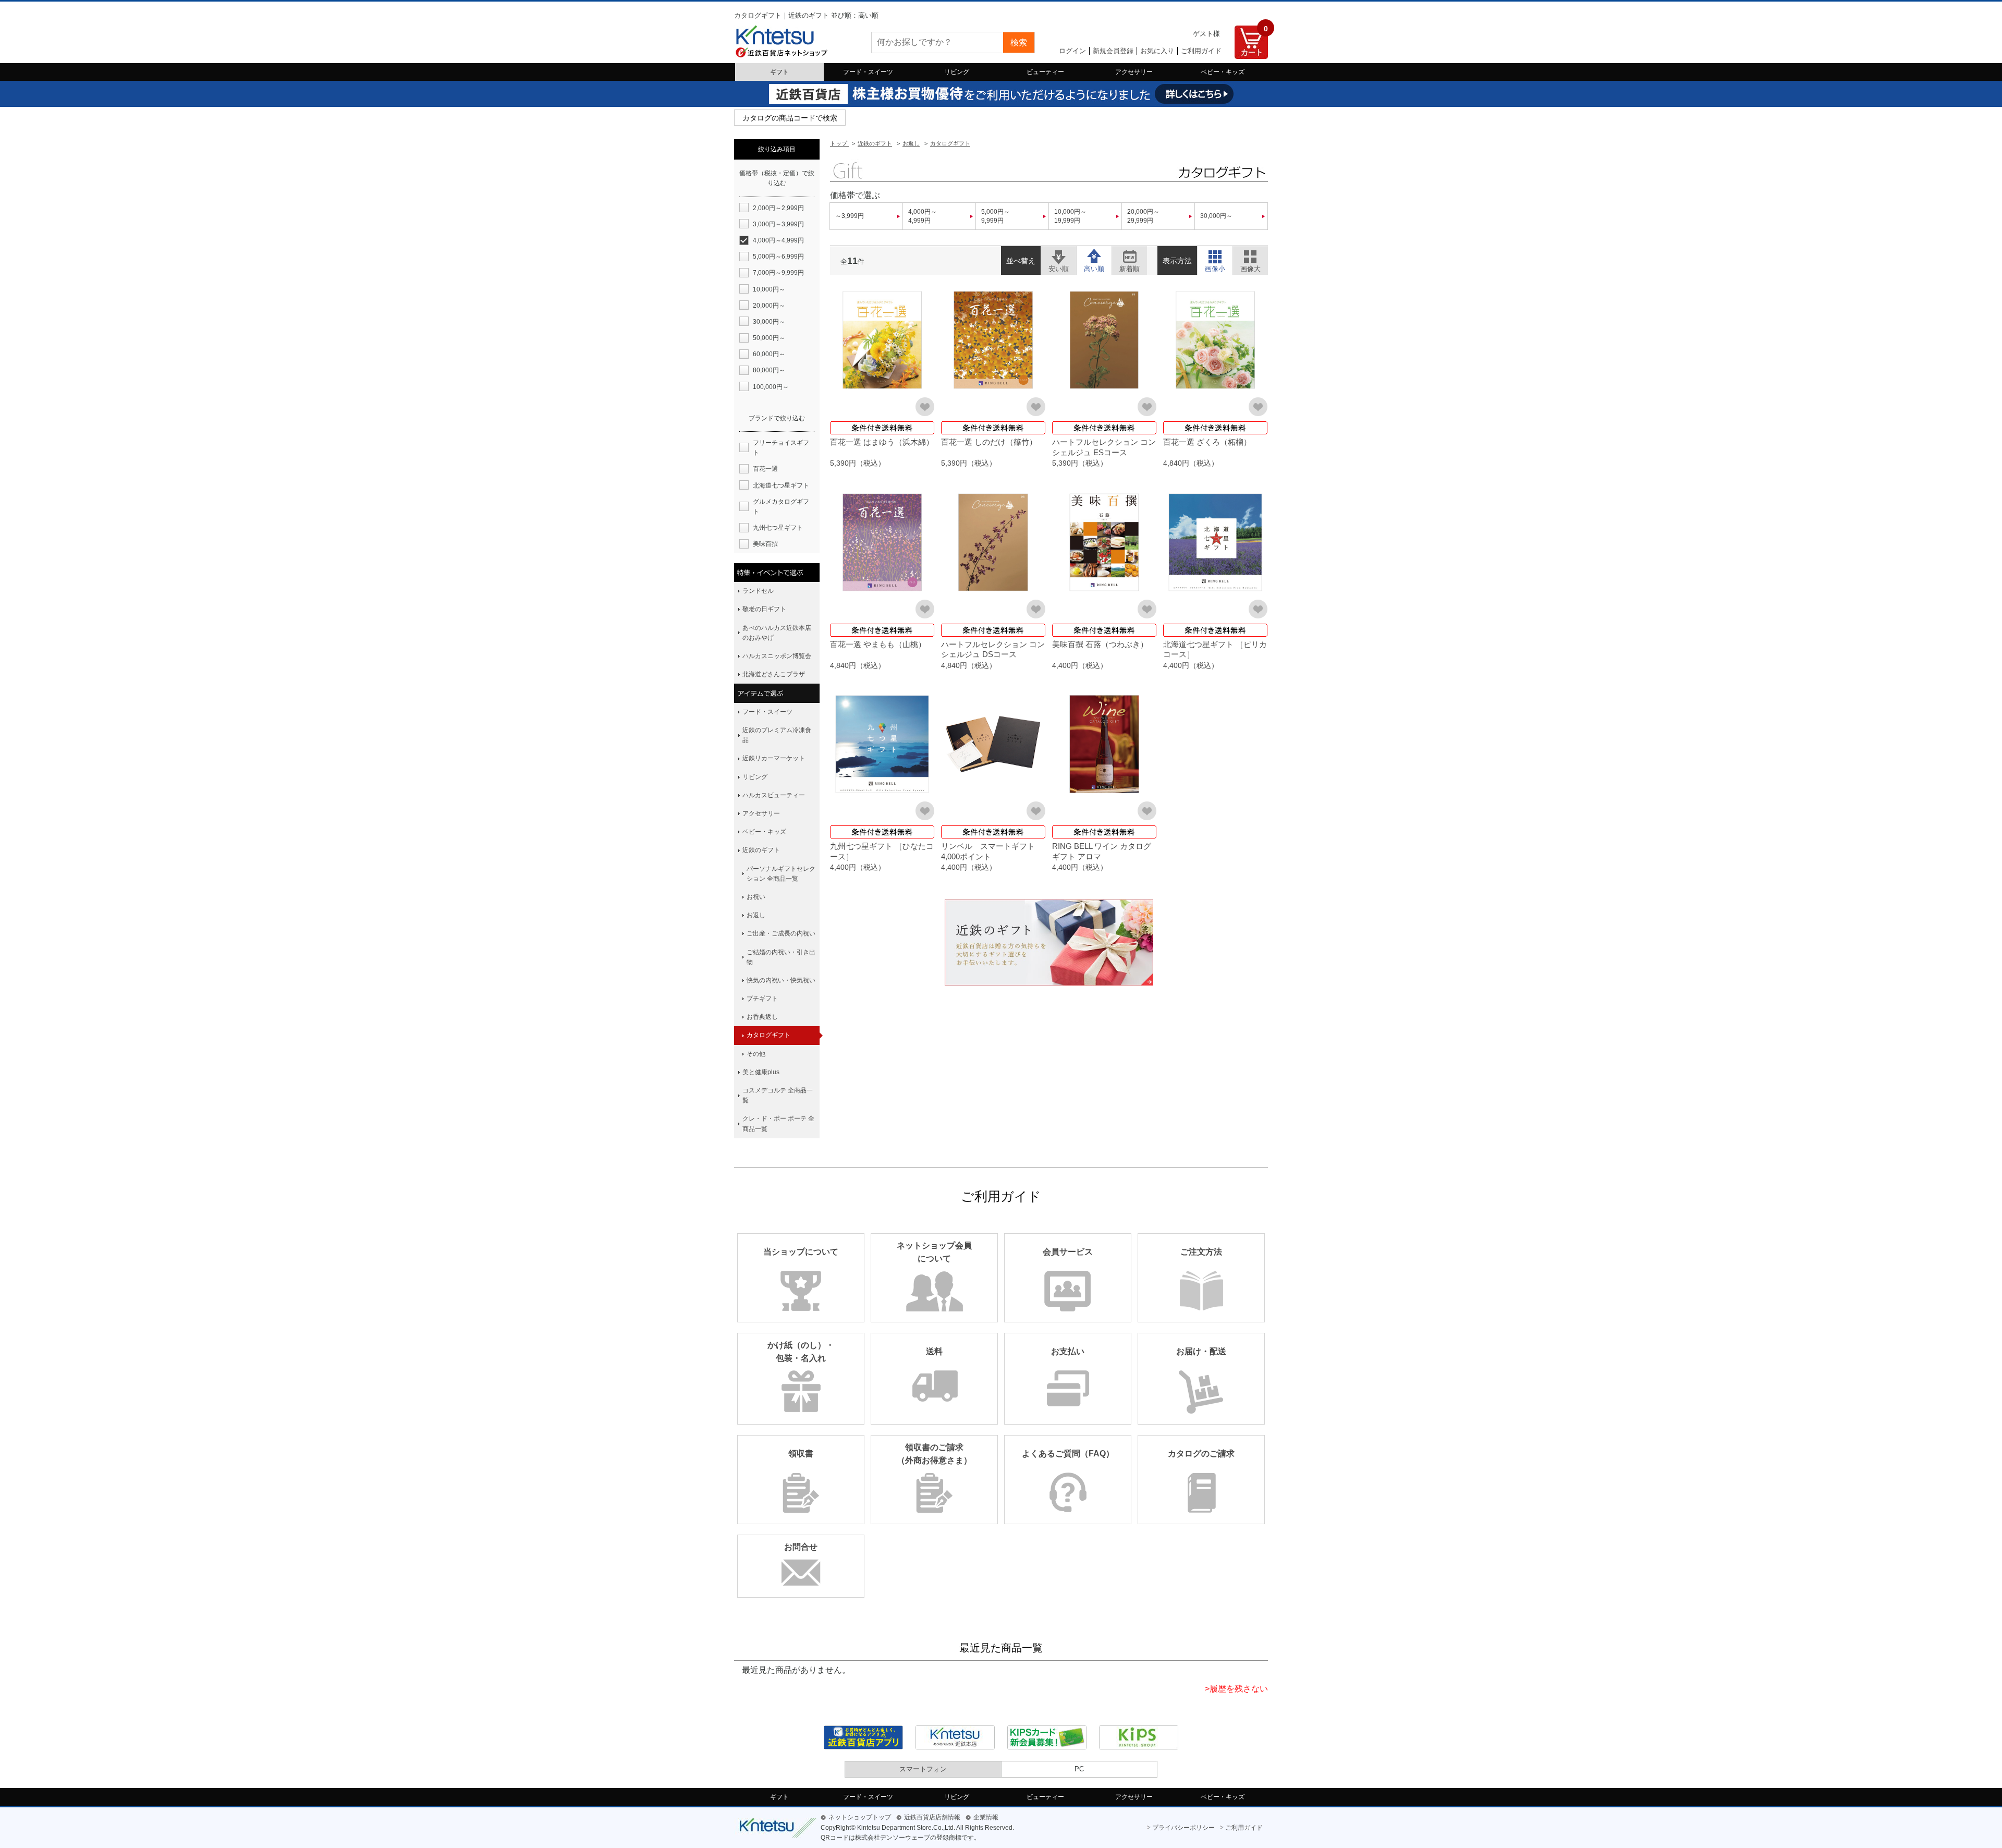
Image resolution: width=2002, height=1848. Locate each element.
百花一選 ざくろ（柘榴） (1207, 442)
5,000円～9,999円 (996, 216)
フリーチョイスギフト (781, 448)
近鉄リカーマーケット (774, 758)
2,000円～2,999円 (778, 208)
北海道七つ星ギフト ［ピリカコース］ (1215, 649)
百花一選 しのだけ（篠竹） (989, 442)
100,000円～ (771, 387)
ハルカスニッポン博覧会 (777, 656)
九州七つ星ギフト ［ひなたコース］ (882, 851)
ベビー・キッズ (1223, 72)
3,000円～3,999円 (778, 224)
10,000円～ (769, 289)
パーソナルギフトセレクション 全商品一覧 (781, 874)
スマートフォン (923, 1769)
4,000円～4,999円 (923, 216)
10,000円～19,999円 (1070, 216)
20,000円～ (769, 306)
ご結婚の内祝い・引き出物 (781, 957)
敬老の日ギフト (764, 609)
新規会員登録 (1113, 51)
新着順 (1130, 255)
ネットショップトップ (860, 1817)
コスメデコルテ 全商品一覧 (778, 1095)
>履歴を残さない (1236, 1689)
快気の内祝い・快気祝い (781, 980)
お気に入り (1157, 51)
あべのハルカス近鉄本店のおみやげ (777, 633)
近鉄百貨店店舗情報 (932, 1817)
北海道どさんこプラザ (774, 674)
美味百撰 (765, 544)
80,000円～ (769, 370)
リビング (957, 72)
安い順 (1059, 255)
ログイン (1072, 51)
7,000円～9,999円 (778, 273)
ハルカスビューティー (774, 795)
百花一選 (765, 469)
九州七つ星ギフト (778, 528)
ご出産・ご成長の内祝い (781, 933)
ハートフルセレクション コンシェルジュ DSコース (993, 649)
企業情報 (986, 1817)
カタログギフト (768, 1035)
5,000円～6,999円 (778, 257)
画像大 (1250, 255)
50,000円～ (769, 338)
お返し (756, 915)
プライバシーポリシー (1183, 1828)
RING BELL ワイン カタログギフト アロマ (1102, 851)
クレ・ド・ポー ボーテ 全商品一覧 (778, 1123)
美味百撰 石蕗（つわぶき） (1100, 644)
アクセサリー (1134, 72)
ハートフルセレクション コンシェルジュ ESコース (1104, 447)
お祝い (756, 897)
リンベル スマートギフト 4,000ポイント (992, 851)
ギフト (779, 72)
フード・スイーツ (868, 72)
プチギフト (762, 999)
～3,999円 (850, 216)
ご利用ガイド (1201, 51)
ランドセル (758, 591)
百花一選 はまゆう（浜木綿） (882, 442)
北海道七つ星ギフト (781, 485)
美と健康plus (761, 1072)
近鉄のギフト (761, 850)
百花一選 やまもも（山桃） (878, 644)
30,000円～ (1216, 216)
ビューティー (1045, 72)
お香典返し (762, 1017)
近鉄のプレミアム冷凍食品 (777, 735)
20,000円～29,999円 (1143, 216)
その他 (756, 1054)
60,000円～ (769, 354)
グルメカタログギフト (781, 507)
